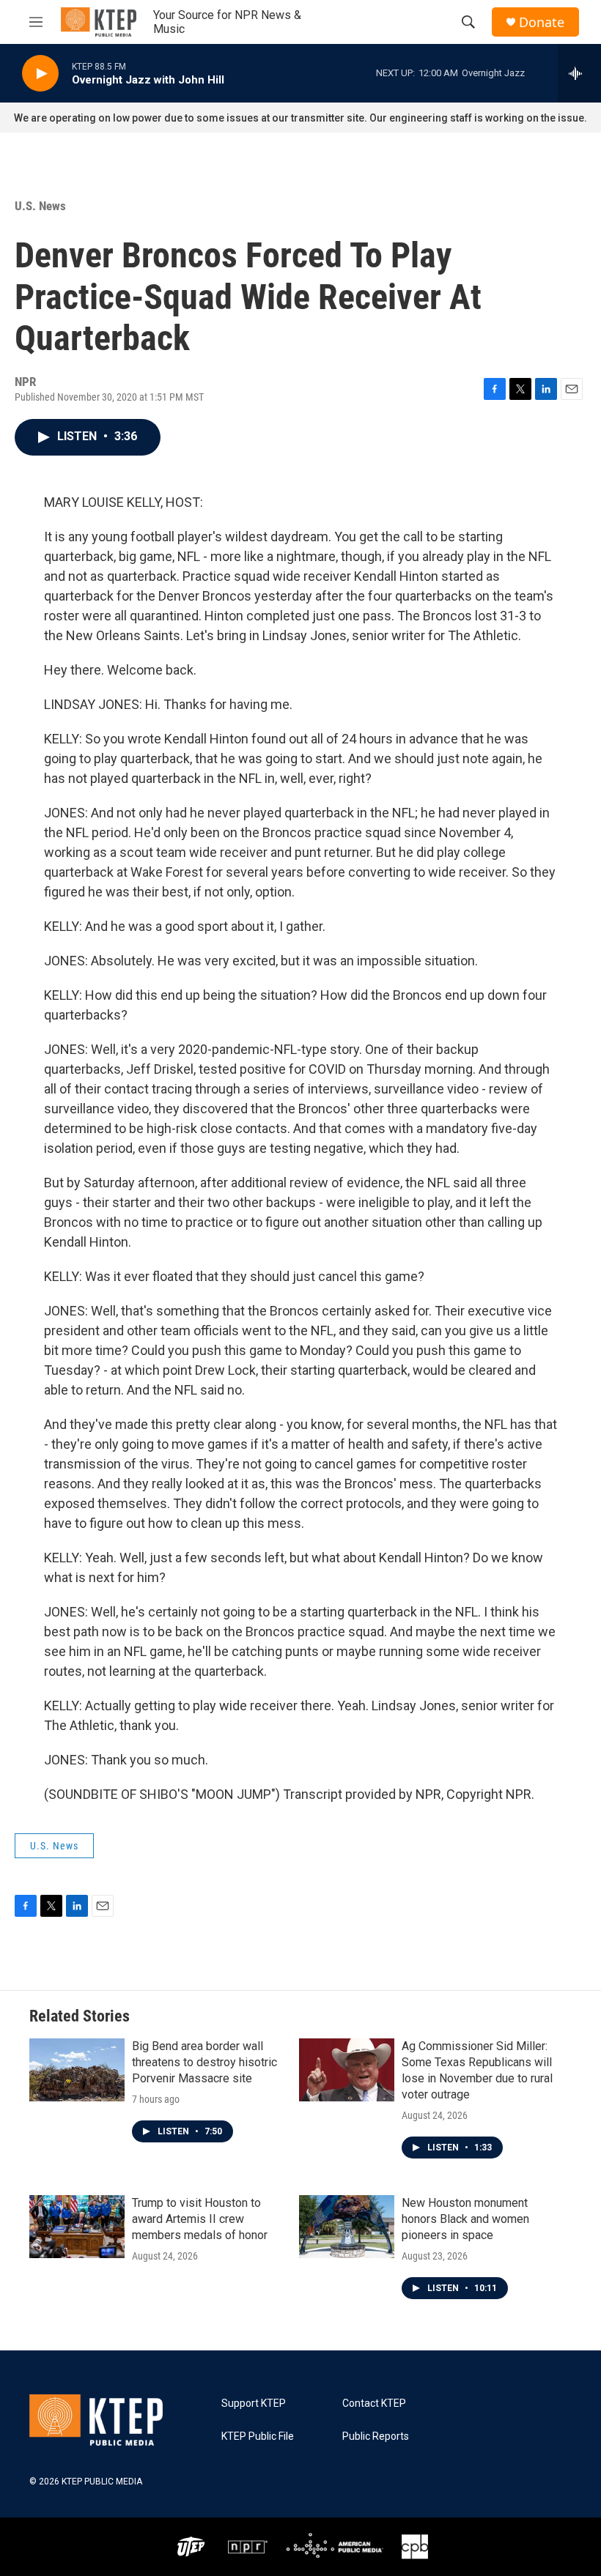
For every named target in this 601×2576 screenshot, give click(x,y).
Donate (542, 22)
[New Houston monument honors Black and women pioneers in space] (347, 2227)
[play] (40, 74)
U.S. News (40, 206)
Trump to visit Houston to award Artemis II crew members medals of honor (200, 2219)
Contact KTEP (374, 2404)
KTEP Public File (258, 2436)
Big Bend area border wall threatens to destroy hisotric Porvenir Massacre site (204, 2062)
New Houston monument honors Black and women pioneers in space (465, 2219)
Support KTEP (254, 2404)
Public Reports (376, 2436)
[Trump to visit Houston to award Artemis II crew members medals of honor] (77, 2227)
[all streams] (579, 73)
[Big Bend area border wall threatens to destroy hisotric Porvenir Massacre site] (77, 2070)
